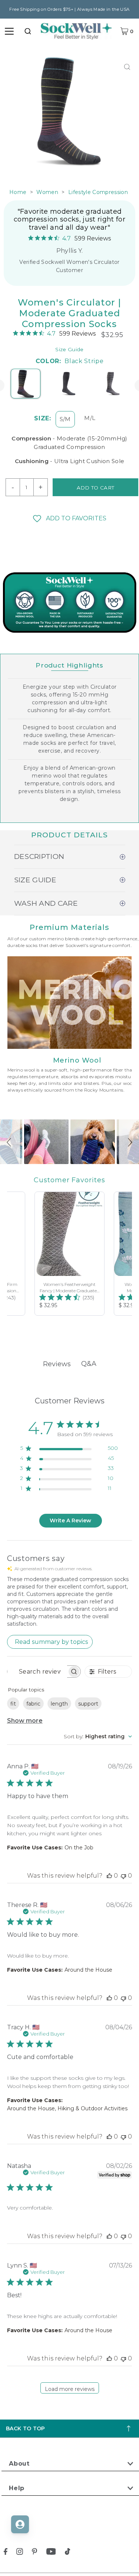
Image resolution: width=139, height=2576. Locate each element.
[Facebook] (6, 2553)
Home (18, 192)
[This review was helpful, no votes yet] (109, 1876)
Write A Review (70, 1520)
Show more (25, 1721)
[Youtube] (51, 2553)
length (59, 1704)
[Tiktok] (67, 2553)
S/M (65, 419)
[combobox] (28, 31)
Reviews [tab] (57, 1364)
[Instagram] (20, 2553)
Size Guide (69, 349)
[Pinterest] (34, 2553)
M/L (90, 418)
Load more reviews (70, 2389)
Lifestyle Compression (98, 192)
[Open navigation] (9, 31)
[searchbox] (37, 1672)
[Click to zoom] (127, 67)
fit (13, 1704)
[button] (69, 518)
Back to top (26, 2428)
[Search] (28, 31)
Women (47, 192)
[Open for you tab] (20, 2524)
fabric (33, 1704)
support (88, 1704)
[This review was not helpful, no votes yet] (123, 1876)
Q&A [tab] (89, 1364)
